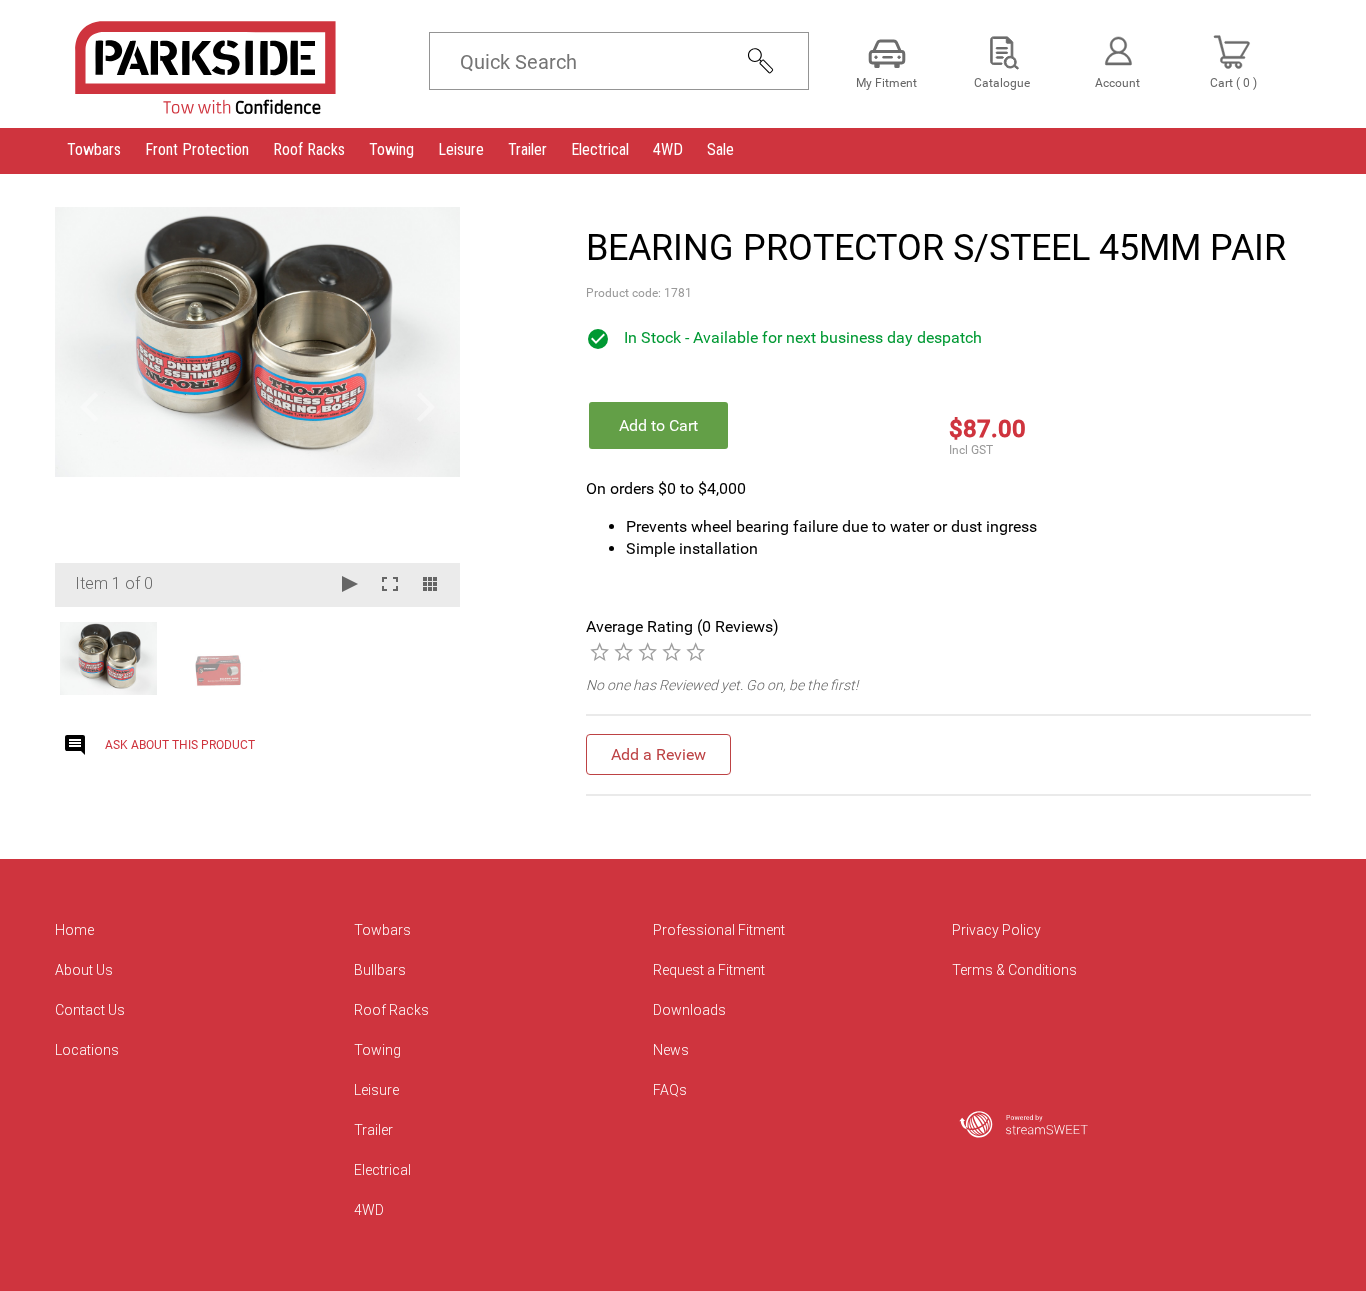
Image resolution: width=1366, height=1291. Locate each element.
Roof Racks (391, 1010)
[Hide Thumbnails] (430, 585)
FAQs (670, 1090)
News (671, 1050)
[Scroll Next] (426, 657)
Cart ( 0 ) (1233, 83)
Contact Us (90, 1010)
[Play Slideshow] (350, 585)
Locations (87, 1050)
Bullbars (380, 970)
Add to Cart (658, 425)
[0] (600, 651)
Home (74, 930)
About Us (84, 970)
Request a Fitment (709, 970)
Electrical (382, 1170)
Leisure (376, 1090)
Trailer (373, 1130)
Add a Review (658, 754)
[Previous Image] (89, 407)
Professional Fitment (719, 930)
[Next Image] (426, 407)
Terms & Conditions (1014, 970)
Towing (377, 1050)
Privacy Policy (996, 930)
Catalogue (1002, 83)
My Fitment (886, 83)
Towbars (382, 930)
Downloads (689, 1010)
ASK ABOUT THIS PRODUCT (180, 745)
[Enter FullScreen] (390, 585)
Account (1117, 83)
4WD (369, 1210)
